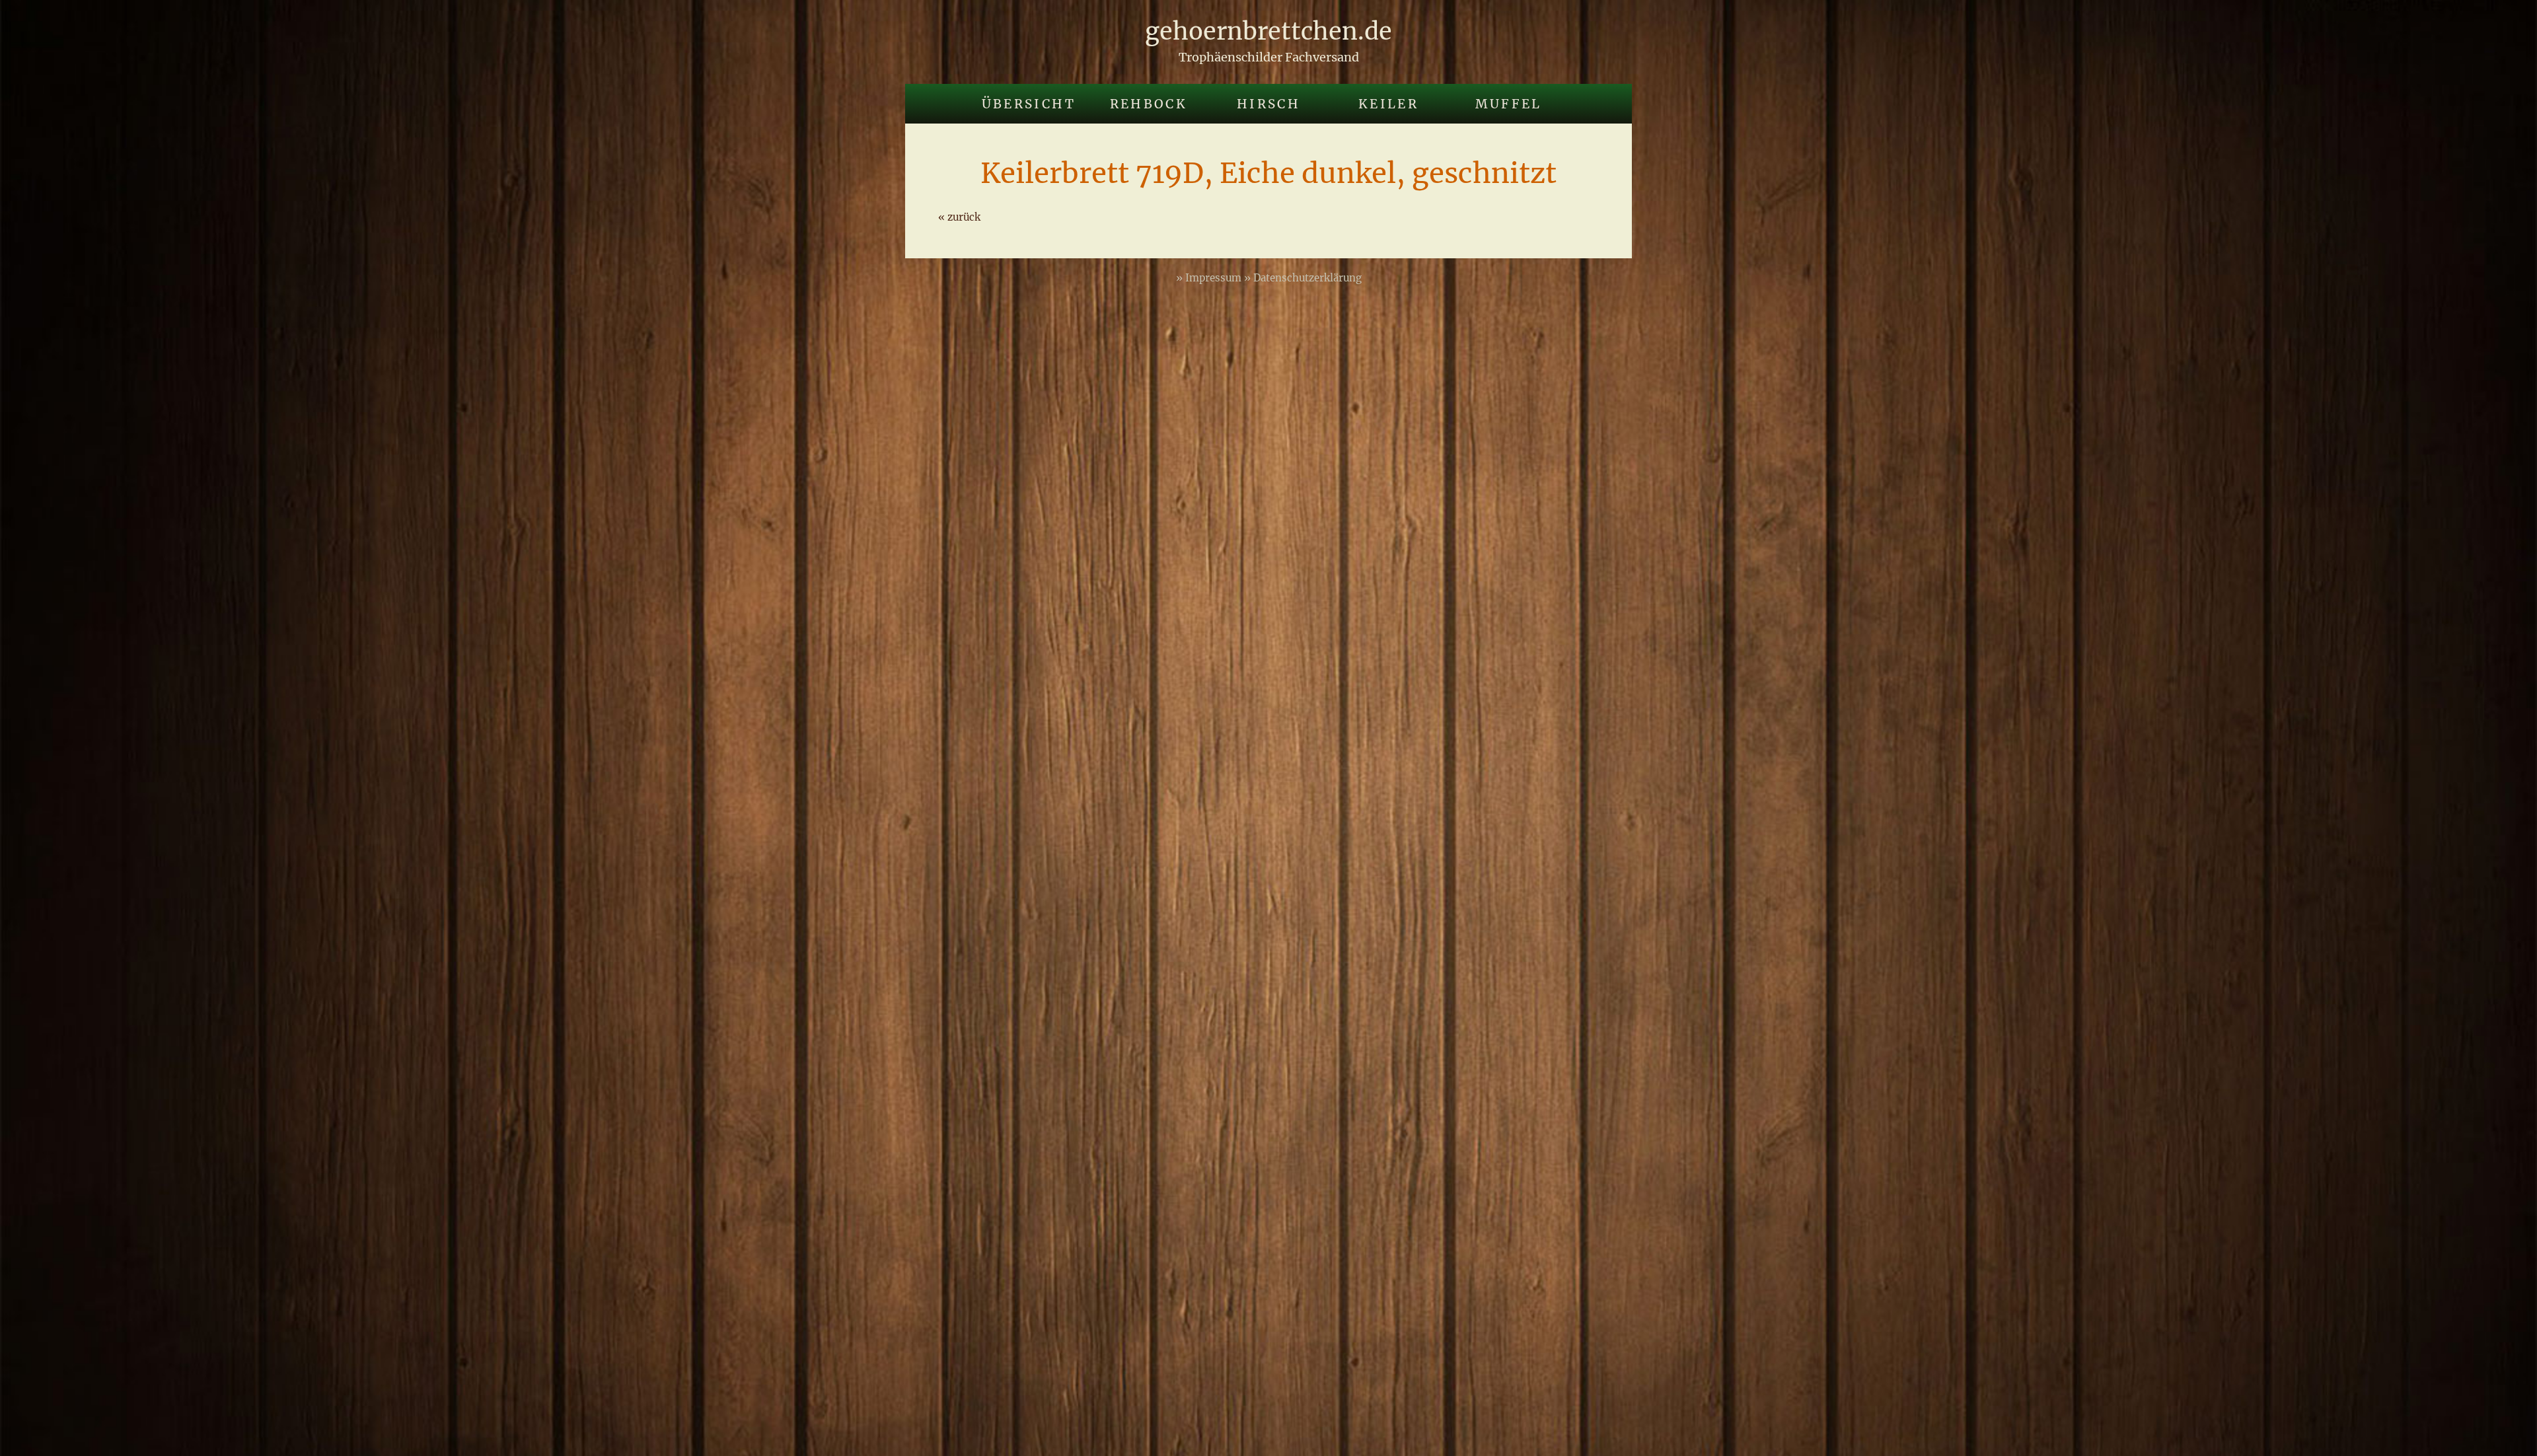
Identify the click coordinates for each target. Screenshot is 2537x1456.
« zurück (959, 217)
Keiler (1388, 104)
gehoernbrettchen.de (1268, 31)
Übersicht (1029, 104)
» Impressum (1210, 278)
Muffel (1509, 104)
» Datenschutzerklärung (1303, 278)
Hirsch (1268, 104)
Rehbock (1149, 104)
